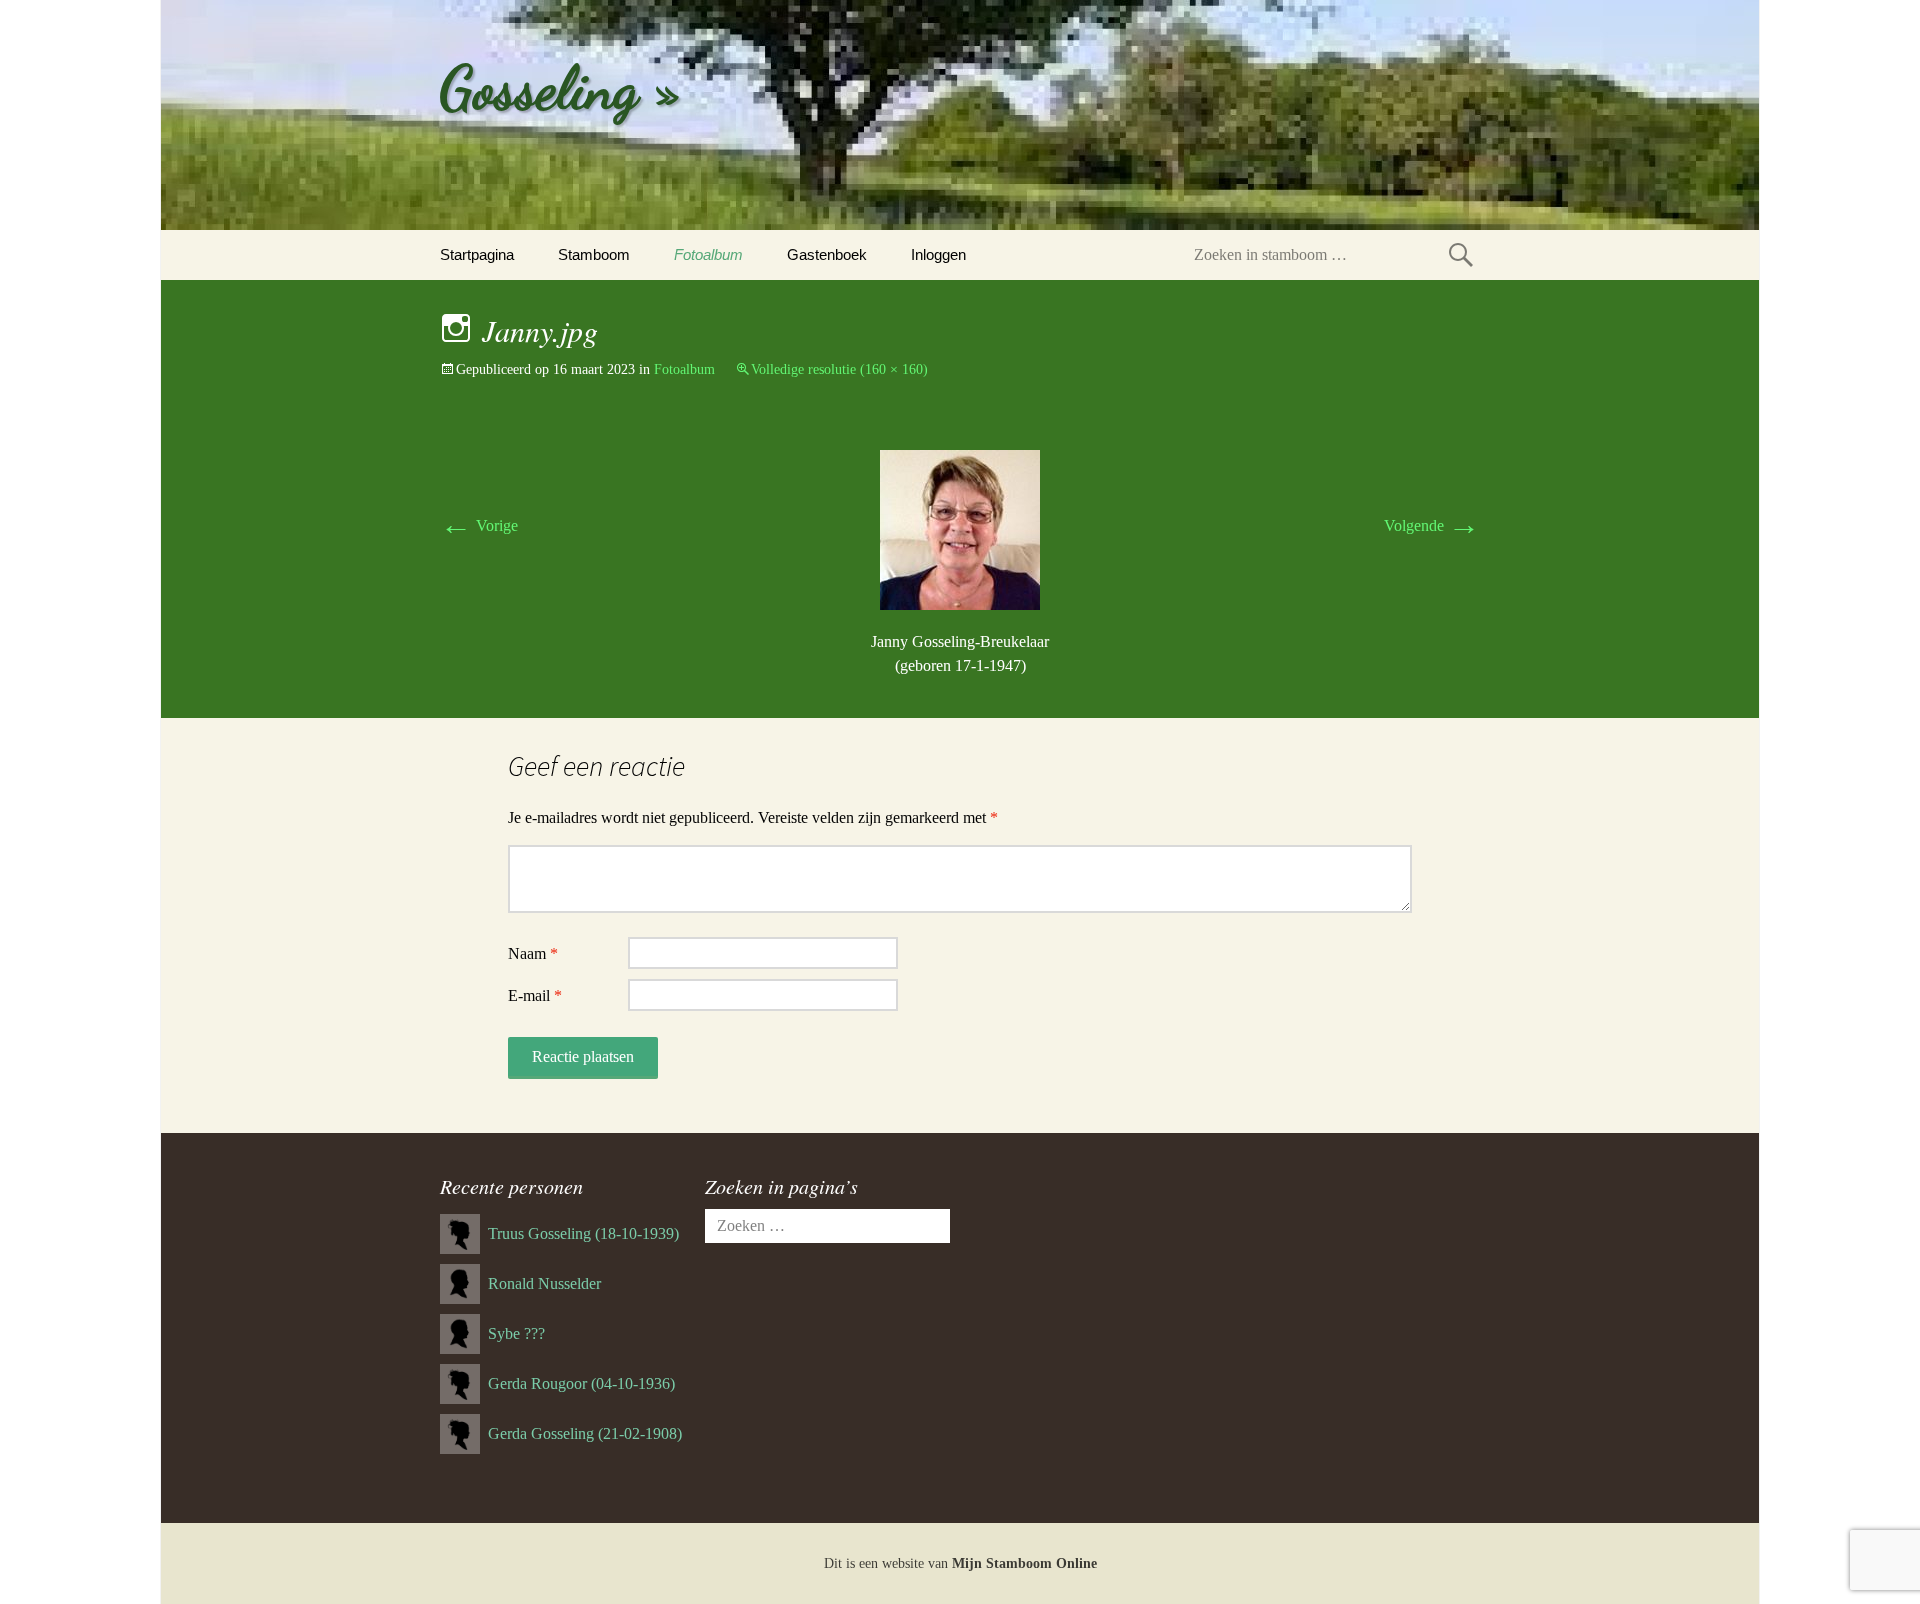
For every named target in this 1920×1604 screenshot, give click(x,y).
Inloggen (938, 254)
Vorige (479, 525)
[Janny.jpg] (960, 528)
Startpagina (477, 254)
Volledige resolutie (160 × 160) (839, 369)
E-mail (535, 995)
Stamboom (594, 254)
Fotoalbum (708, 254)
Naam (533, 953)
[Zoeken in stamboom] (1461, 254)
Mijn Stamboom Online (1024, 1563)
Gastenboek (827, 254)
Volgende (1432, 525)
